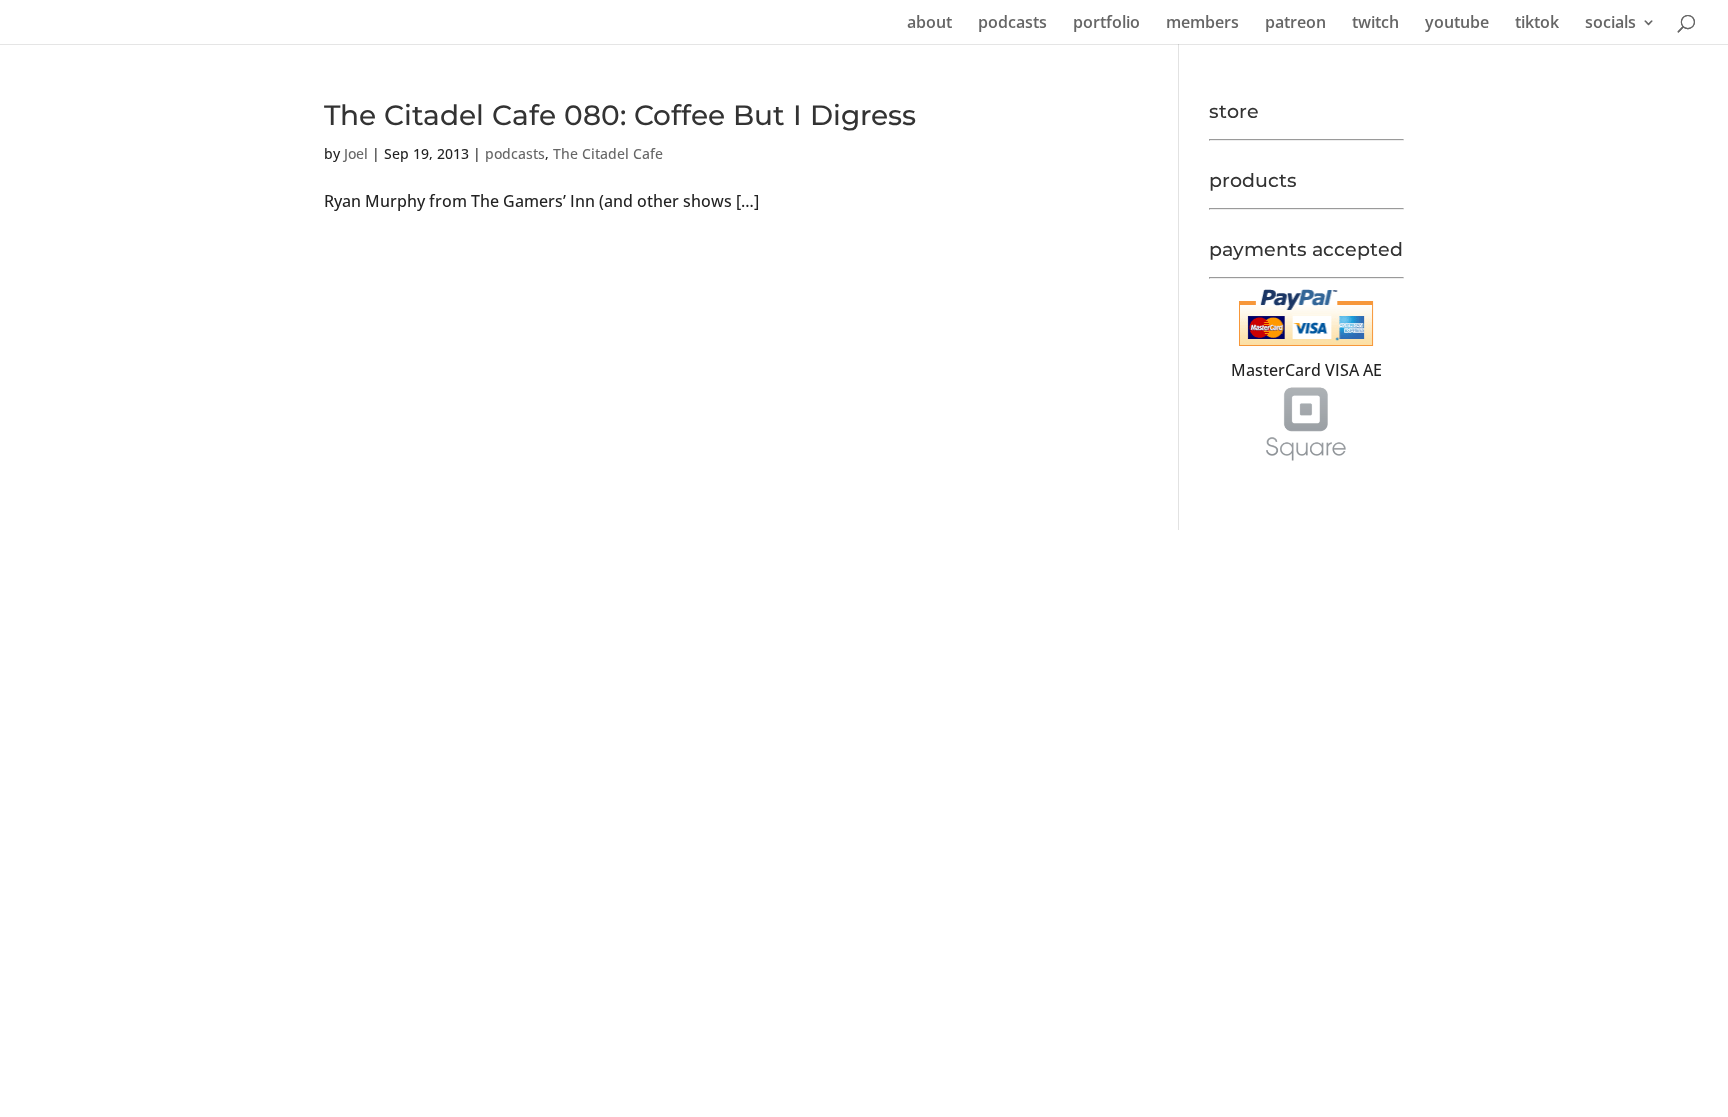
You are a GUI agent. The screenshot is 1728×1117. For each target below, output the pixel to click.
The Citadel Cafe (608, 153)
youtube (1457, 24)
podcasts (1012, 24)
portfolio (1106, 24)
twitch (1375, 24)
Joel (356, 153)
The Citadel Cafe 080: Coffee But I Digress (620, 115)
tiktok (1537, 24)
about (929, 24)
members (1202, 24)
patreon (1295, 24)
